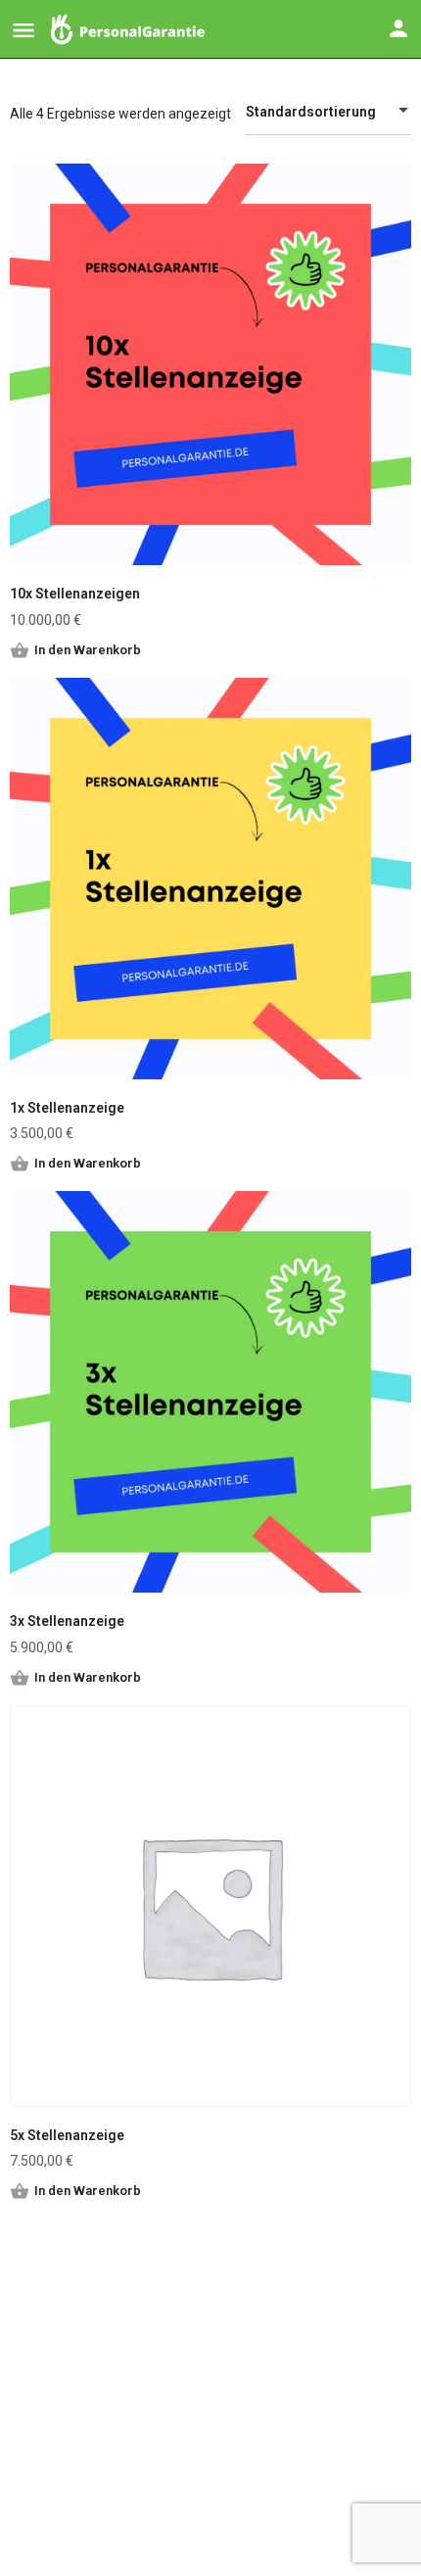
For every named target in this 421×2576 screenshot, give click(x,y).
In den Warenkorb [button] (88, 650)
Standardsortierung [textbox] (311, 112)
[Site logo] (130, 29)
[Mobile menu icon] (23, 30)
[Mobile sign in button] (398, 28)
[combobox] (328, 112)
